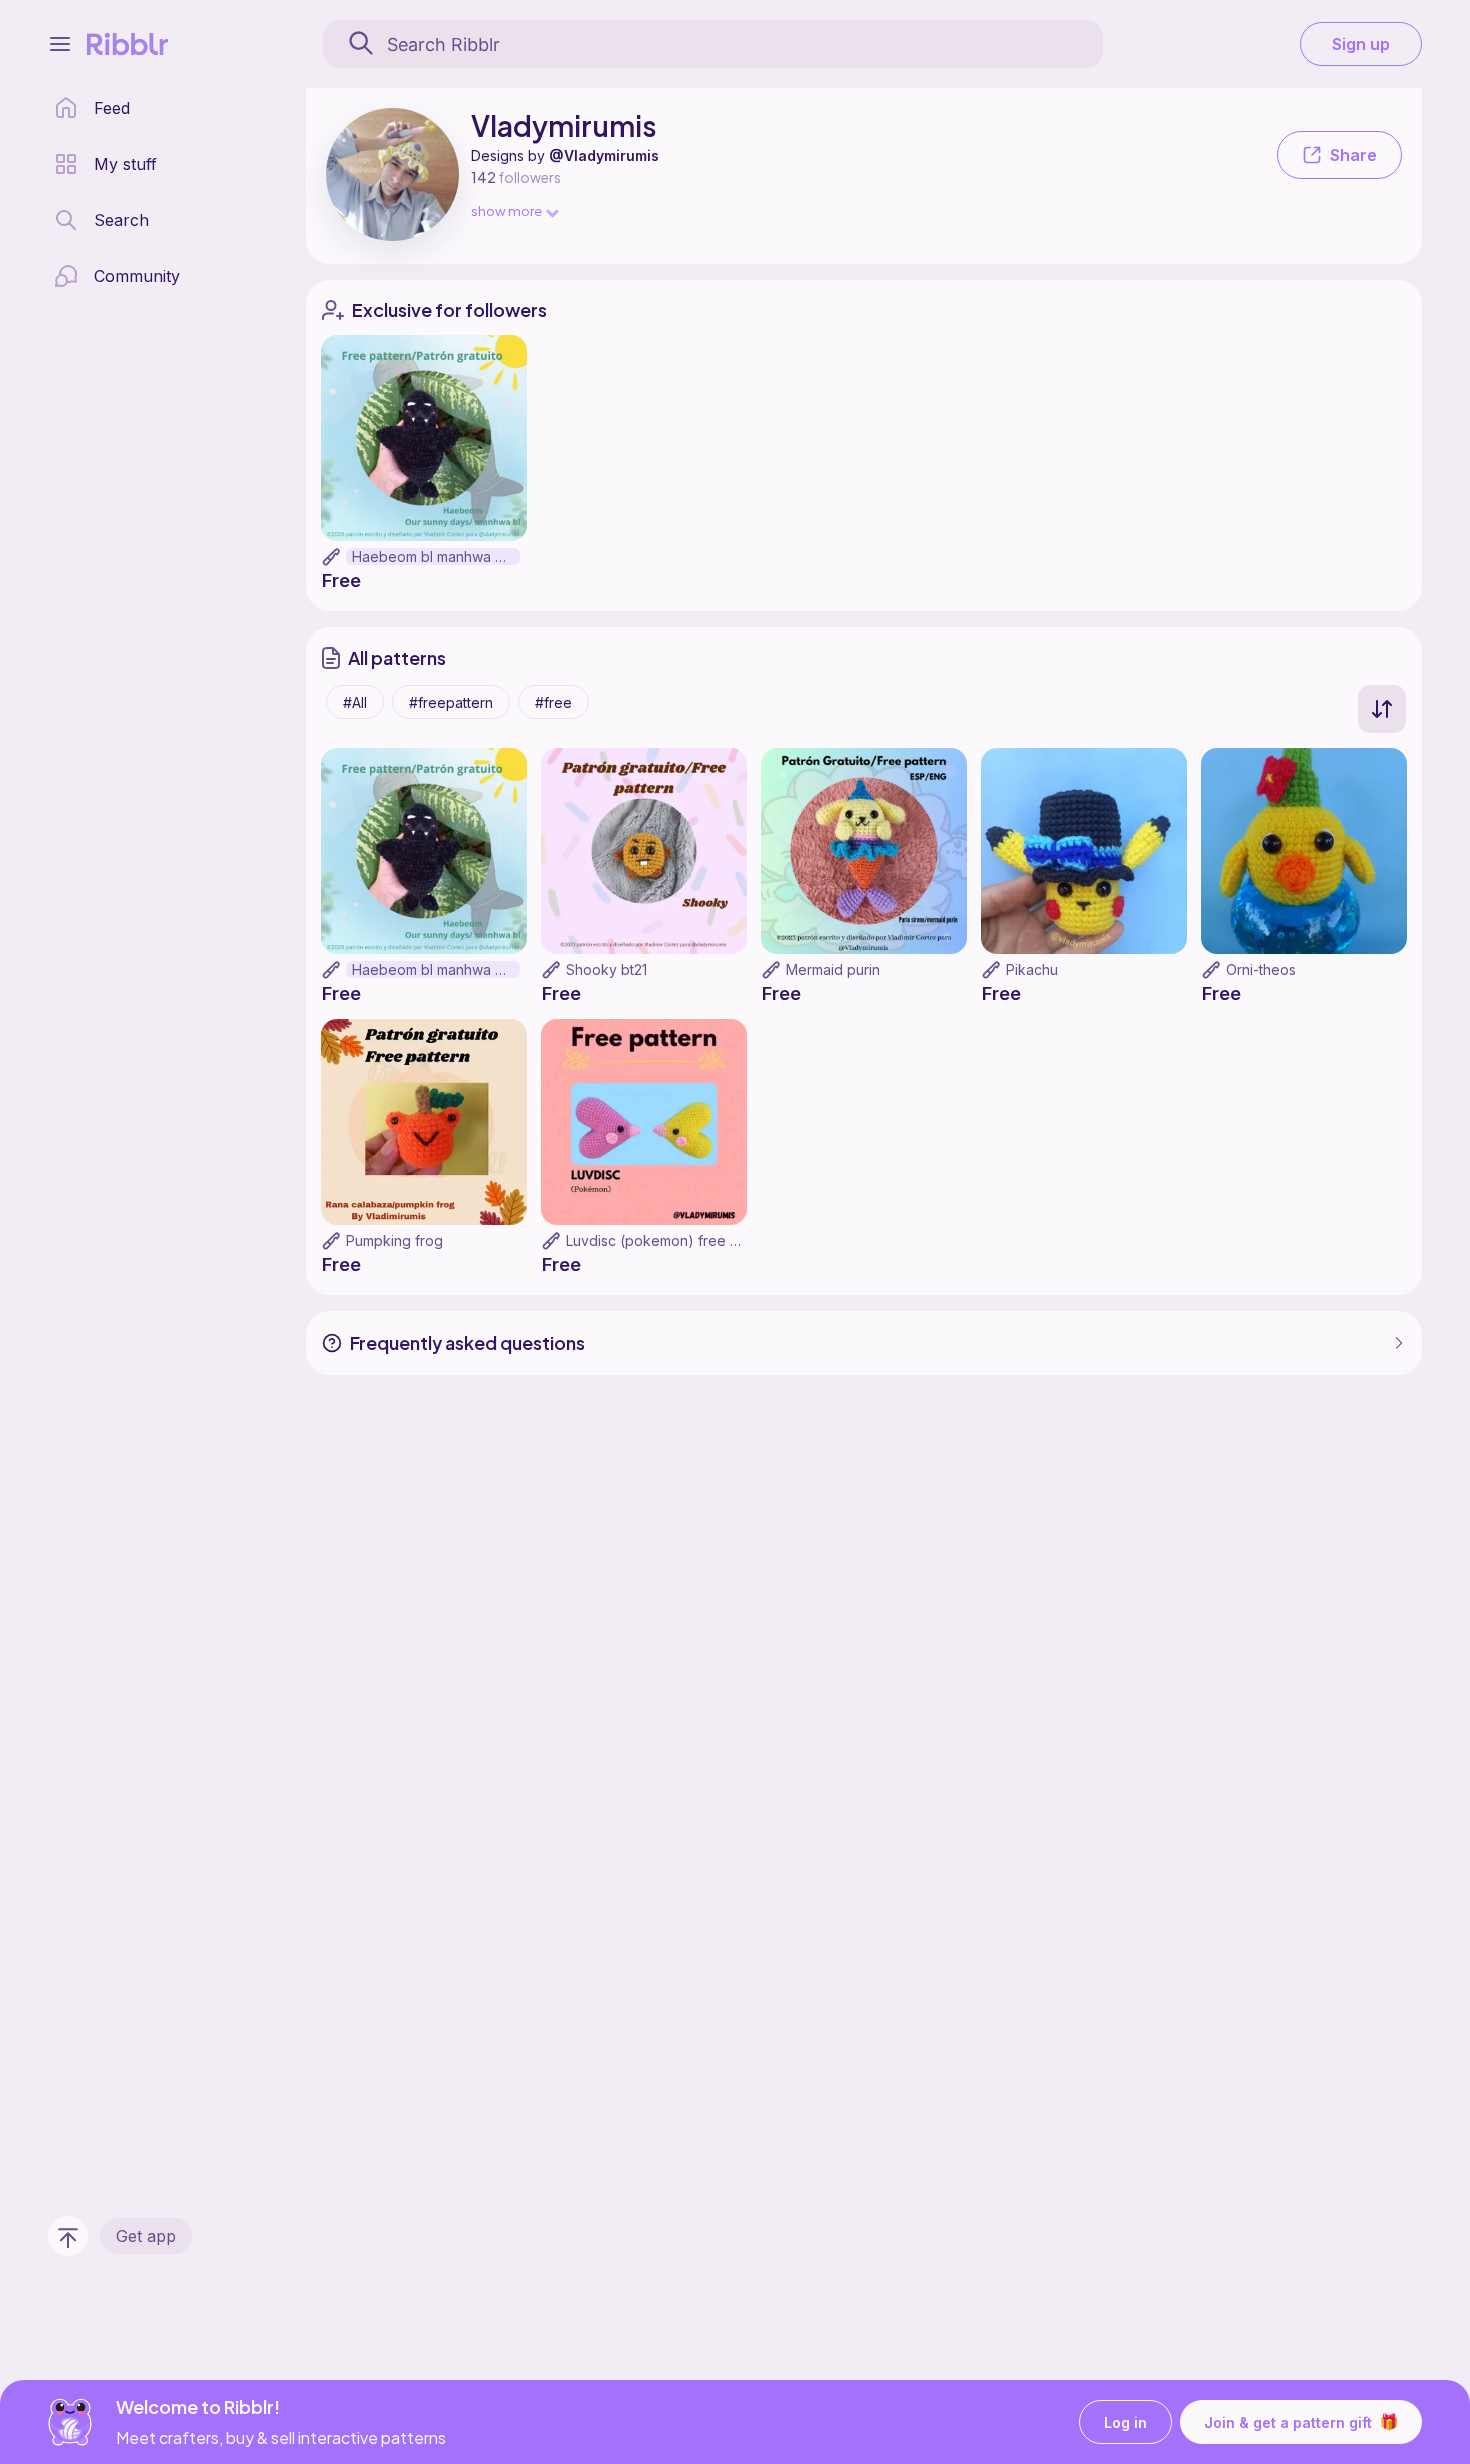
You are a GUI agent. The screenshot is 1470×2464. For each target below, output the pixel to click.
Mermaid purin (833, 969)
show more (506, 210)
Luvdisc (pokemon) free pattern (671, 1240)
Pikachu (1032, 969)
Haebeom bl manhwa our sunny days (436, 556)
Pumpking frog (394, 1240)
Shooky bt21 (606, 969)
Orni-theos (1261, 969)
